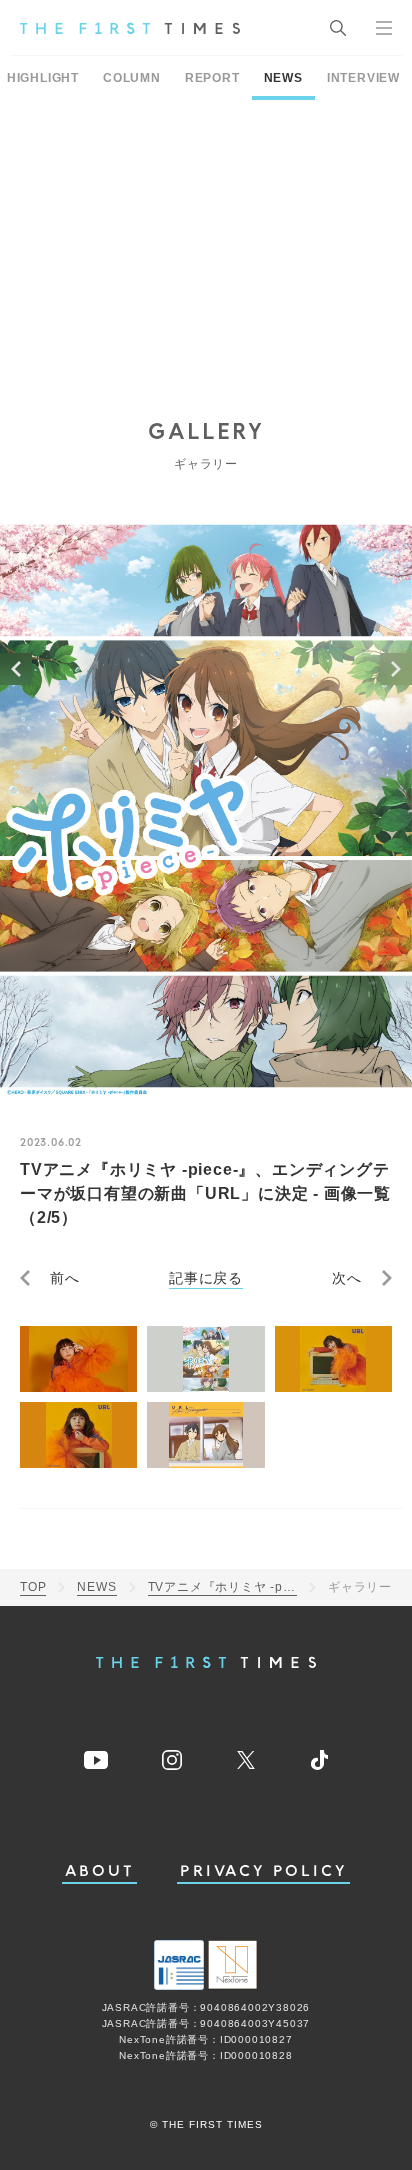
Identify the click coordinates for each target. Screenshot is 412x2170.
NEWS (283, 78)
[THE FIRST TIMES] (130, 28)
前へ (65, 1278)
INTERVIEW (363, 78)
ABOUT (100, 1871)
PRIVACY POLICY (263, 1871)
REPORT (212, 78)
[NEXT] (396, 669)
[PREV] (16, 669)
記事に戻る (206, 1278)
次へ (347, 1278)
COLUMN (132, 78)
